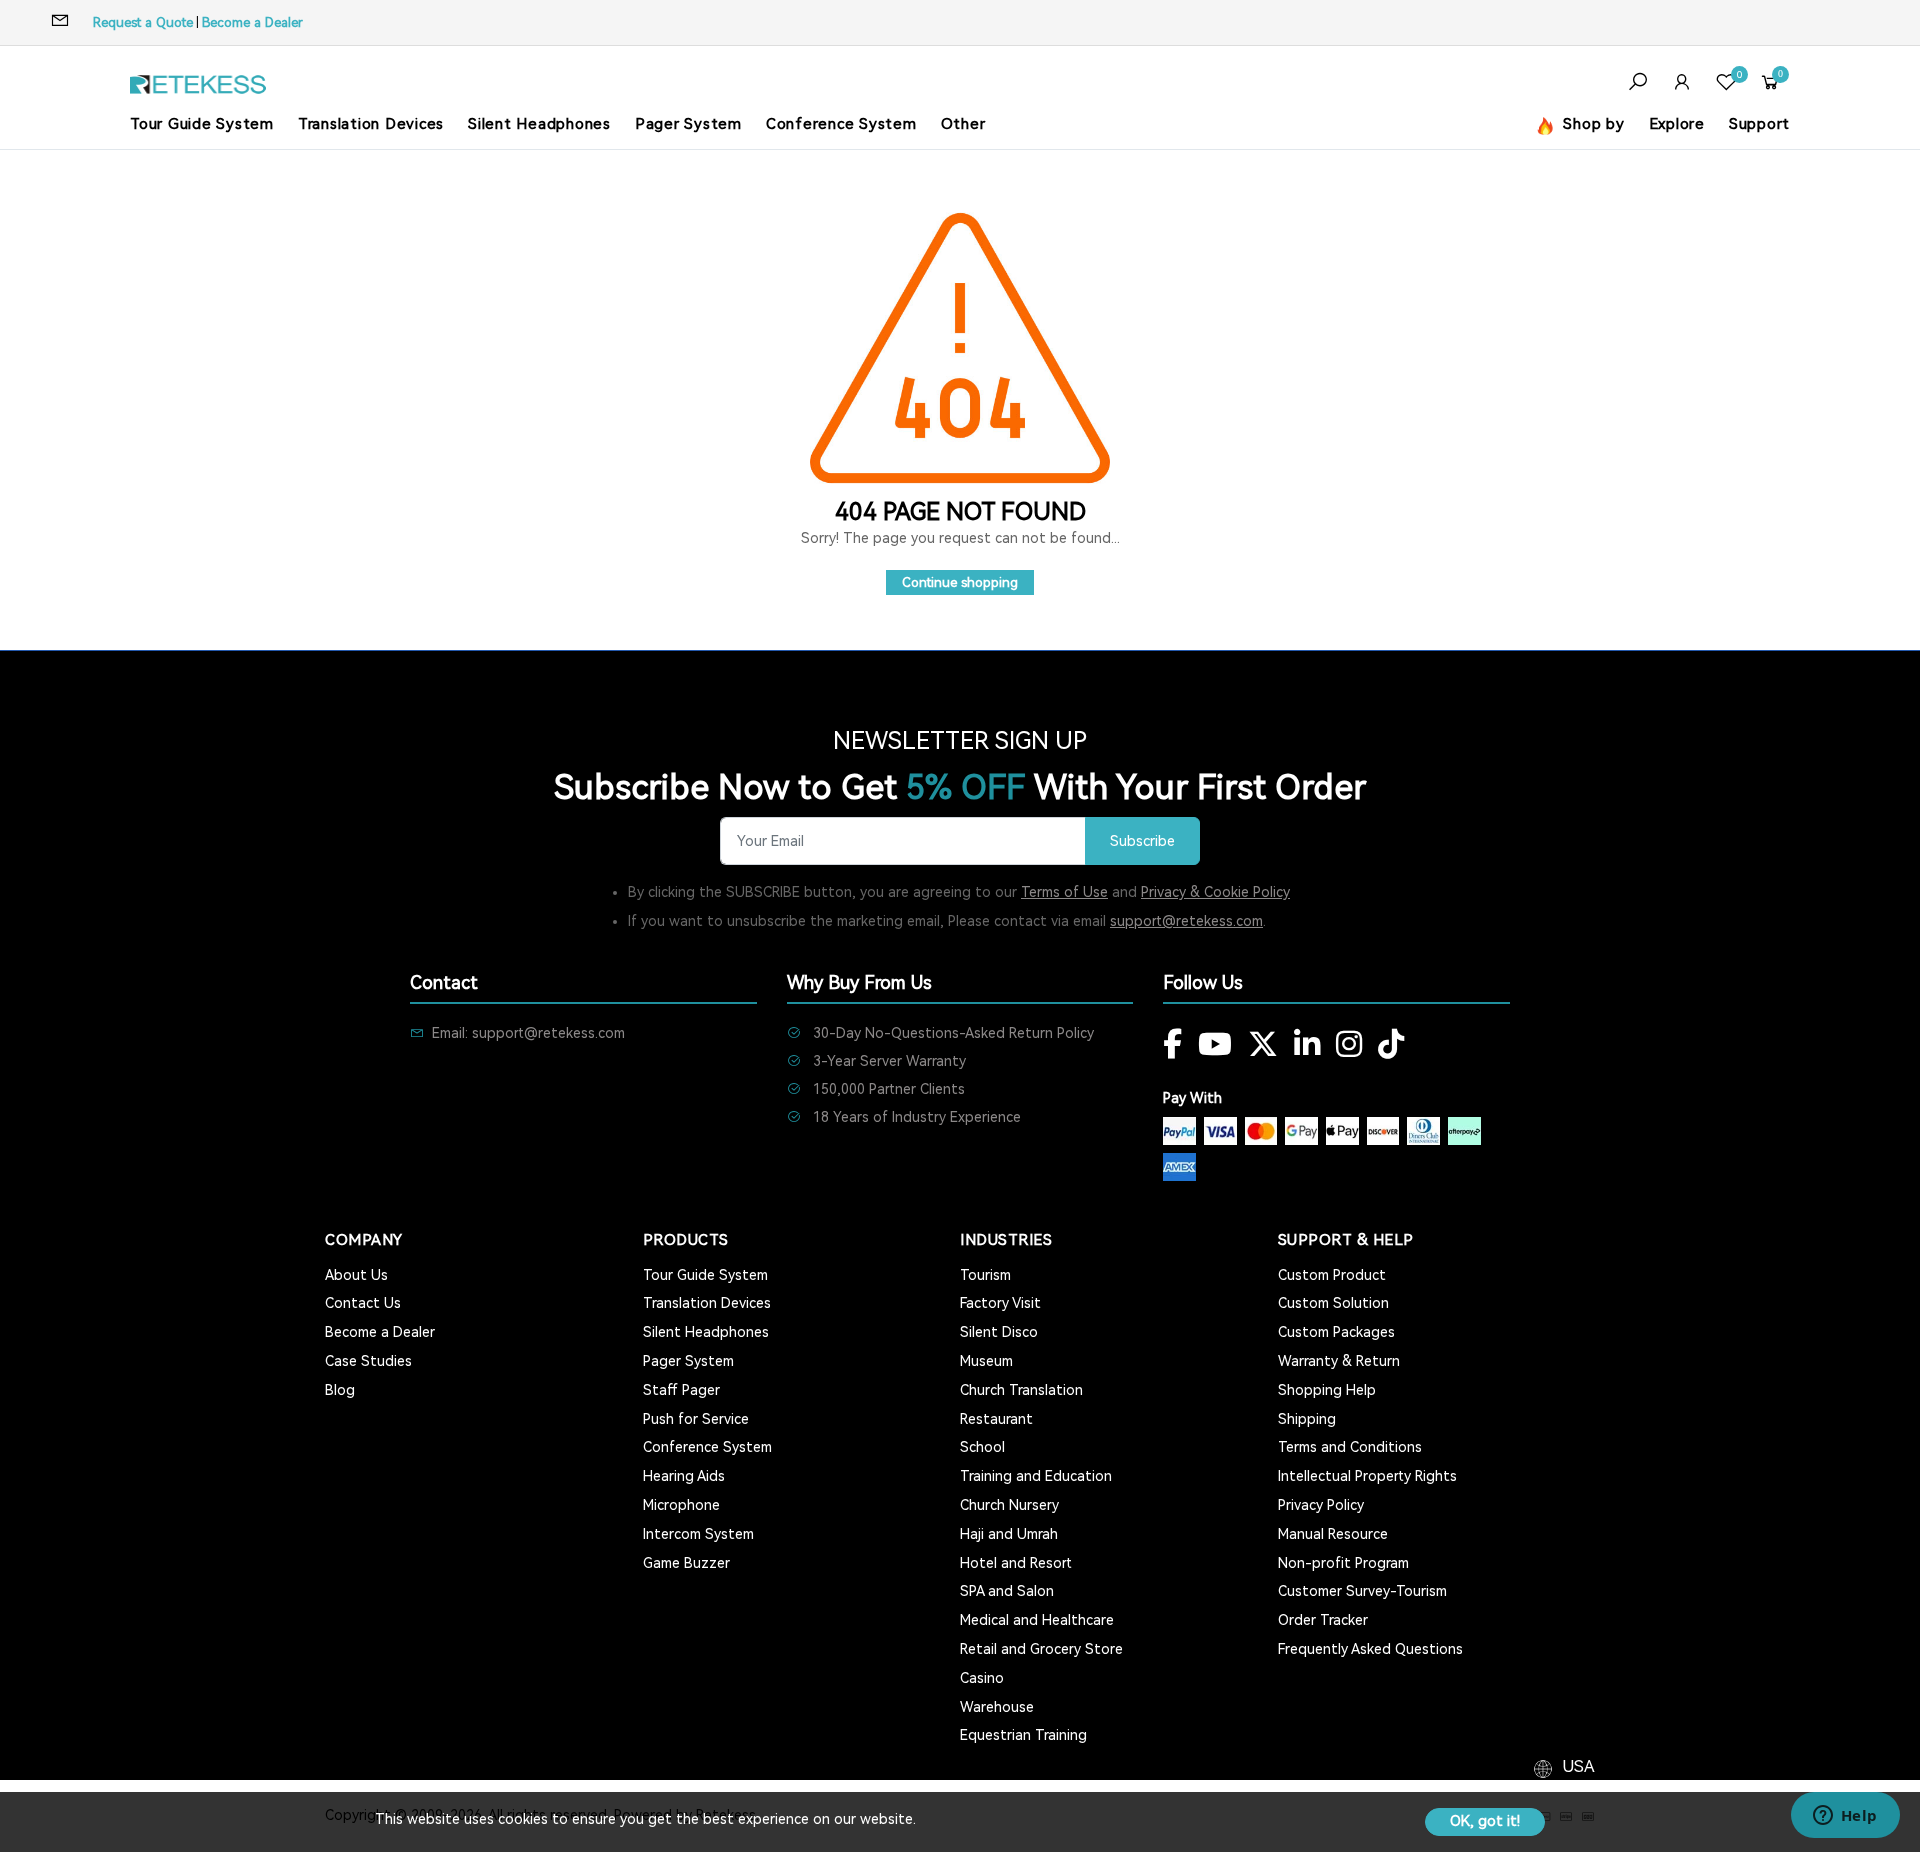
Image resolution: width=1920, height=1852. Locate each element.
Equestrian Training (1023, 1735)
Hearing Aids (684, 1476)
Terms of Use (1064, 892)
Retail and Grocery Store (1041, 1649)
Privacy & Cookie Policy (1215, 892)
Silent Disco (999, 1332)
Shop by (1592, 124)
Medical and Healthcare (1037, 1620)
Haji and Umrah (1009, 1534)
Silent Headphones (539, 124)
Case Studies (368, 1361)
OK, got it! (1485, 1821)
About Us (356, 1275)
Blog (340, 1390)
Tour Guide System (202, 124)
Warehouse (997, 1707)
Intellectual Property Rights (1367, 1476)
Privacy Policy (1321, 1505)
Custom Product (1332, 1275)
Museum (986, 1361)
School (982, 1447)
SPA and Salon (1007, 1591)
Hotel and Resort (1016, 1563)
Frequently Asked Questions (1370, 1649)
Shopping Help (1327, 1390)
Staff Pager (681, 1390)
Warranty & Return (1339, 1361)
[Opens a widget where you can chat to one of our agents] (1845, 1817)
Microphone (681, 1505)
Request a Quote (143, 22)
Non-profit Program (1343, 1563)
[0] (1726, 84)
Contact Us (363, 1303)
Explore (1677, 124)
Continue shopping (960, 582)
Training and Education (1036, 1476)
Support (1759, 124)
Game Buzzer (686, 1563)
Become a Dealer (252, 22)
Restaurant (996, 1419)
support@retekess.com (1186, 921)
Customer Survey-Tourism (1362, 1591)
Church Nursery (1009, 1505)
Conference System (841, 124)
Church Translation (1021, 1390)
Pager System (688, 124)
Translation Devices (371, 124)
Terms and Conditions (1350, 1447)
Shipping (1307, 1419)
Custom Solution (1333, 1303)
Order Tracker (1323, 1620)
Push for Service (696, 1419)
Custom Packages (1336, 1332)
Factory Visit (1000, 1303)
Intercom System (698, 1534)
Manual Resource (1333, 1534)
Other (963, 124)
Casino (982, 1678)
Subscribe (1142, 841)
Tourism (985, 1275)
